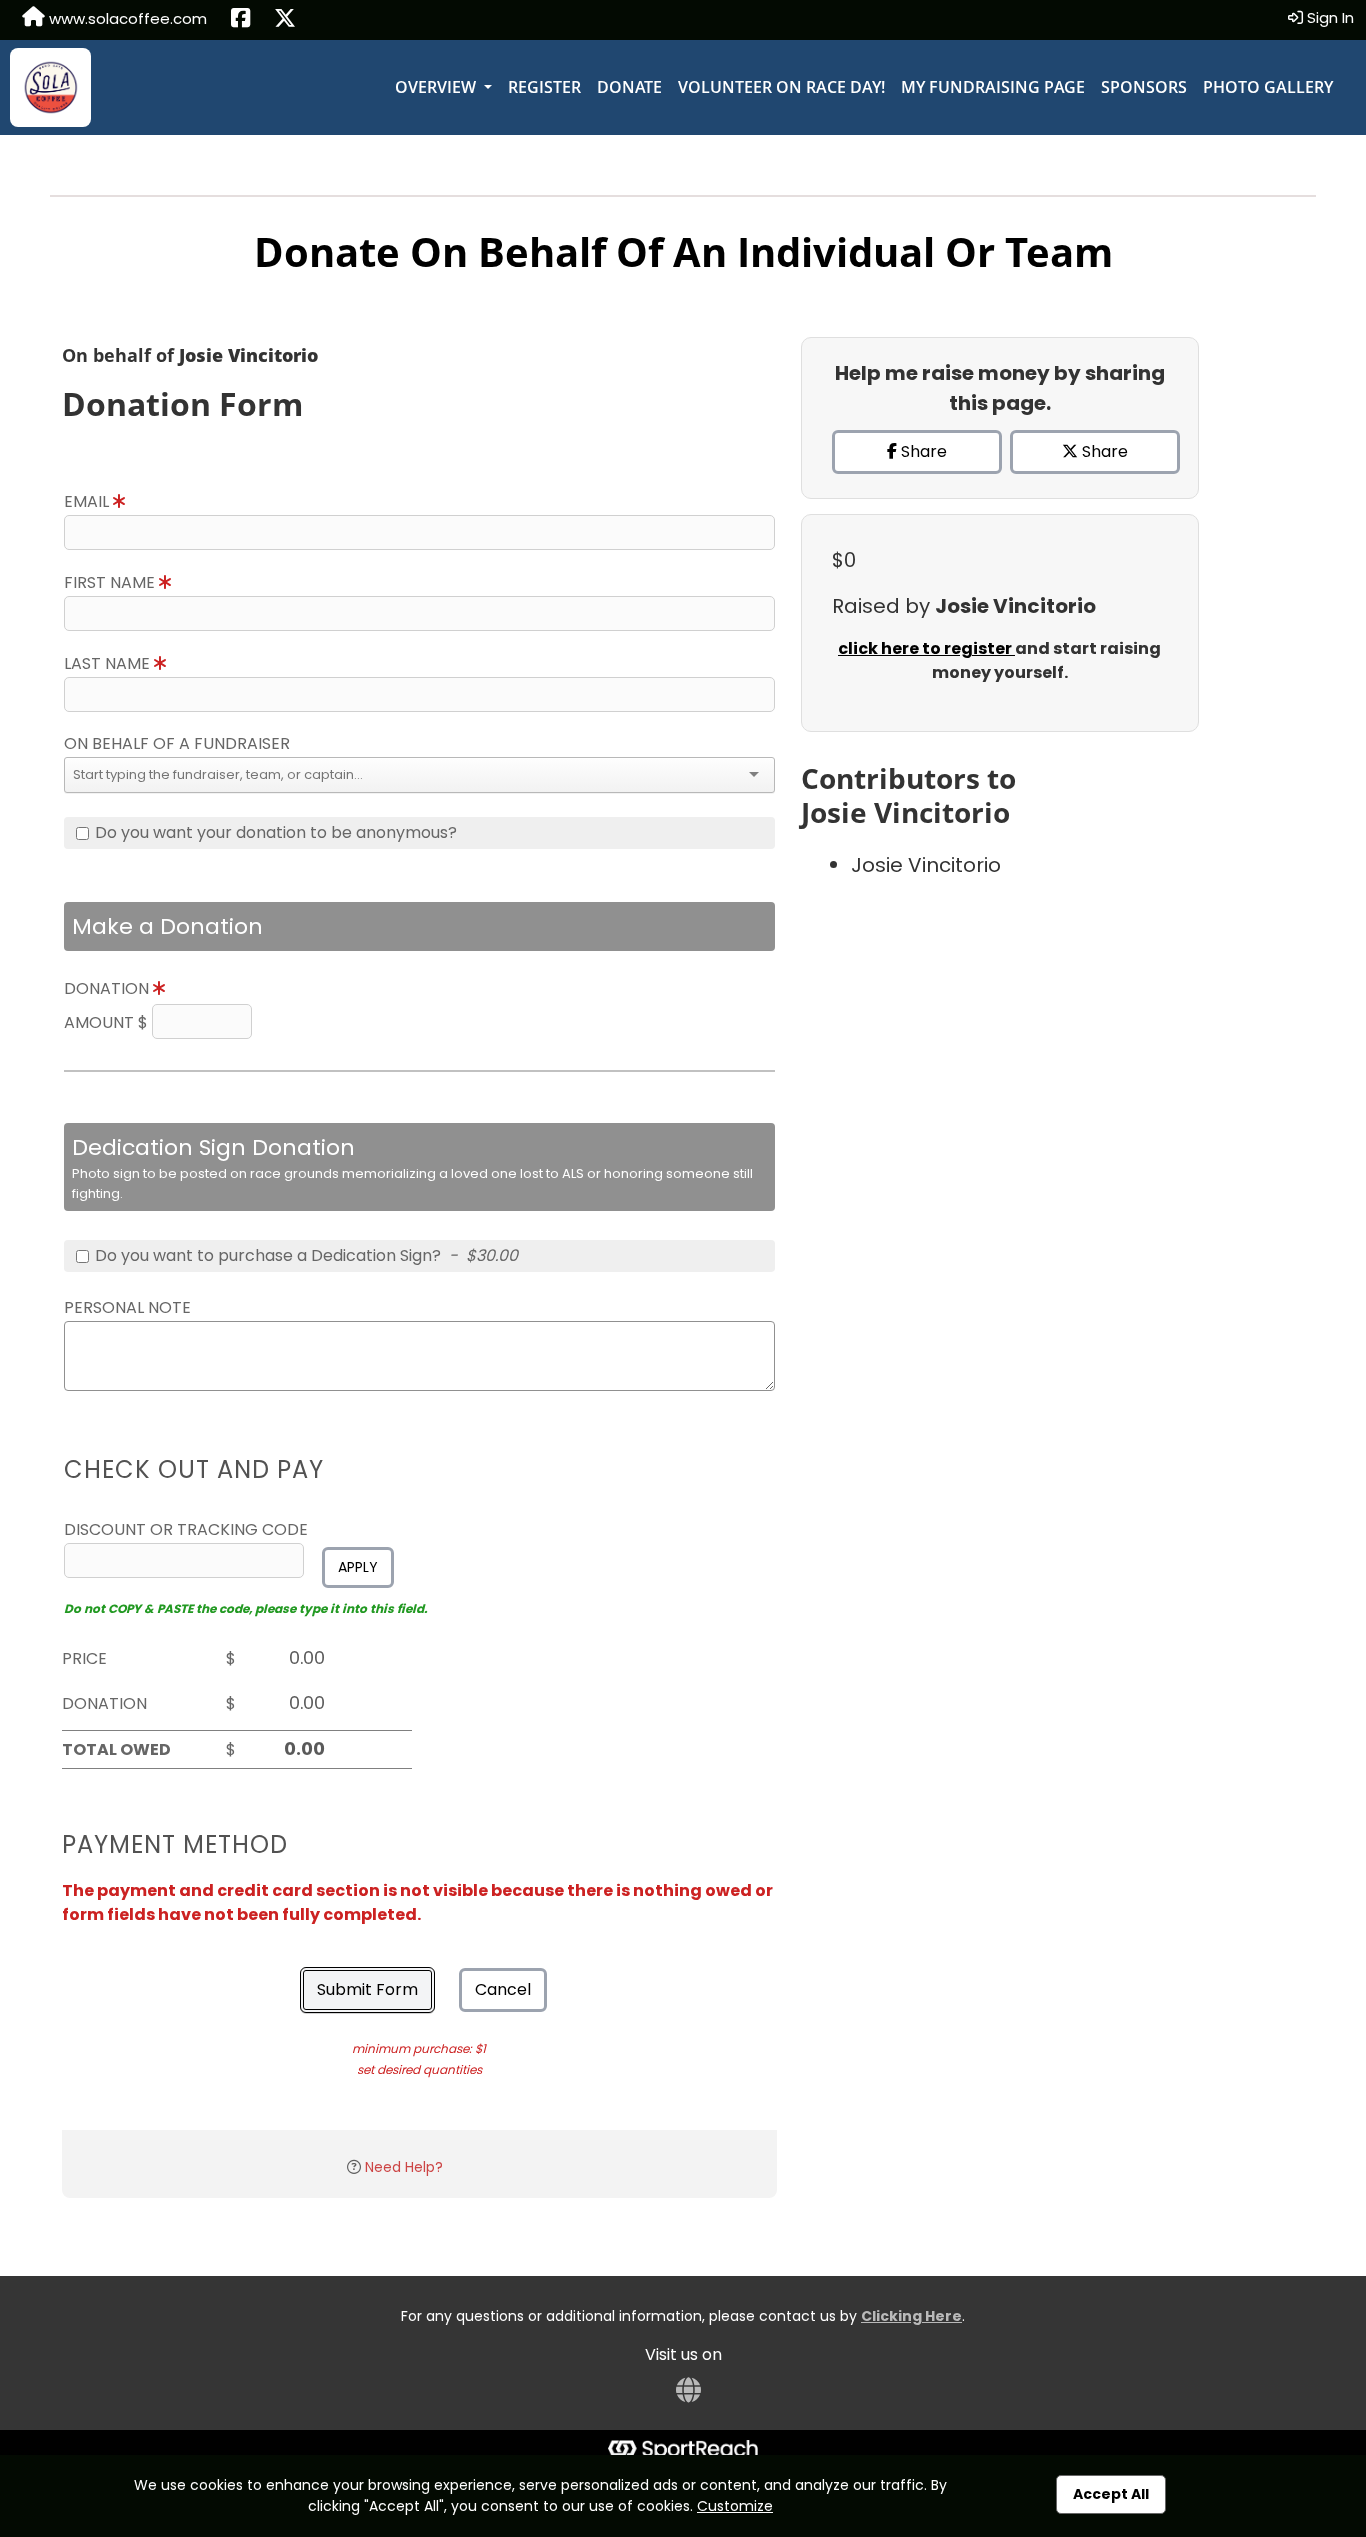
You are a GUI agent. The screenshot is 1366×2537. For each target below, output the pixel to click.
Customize (735, 2506)
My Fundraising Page (993, 87)
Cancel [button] (503, 1989)
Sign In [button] (1328, 17)
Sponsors (1144, 87)
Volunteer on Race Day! (781, 87)
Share (922, 451)
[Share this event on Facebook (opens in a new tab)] (240, 20)
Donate (629, 87)
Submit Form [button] (367, 1989)
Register (544, 87)
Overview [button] (437, 87)
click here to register (926, 648)
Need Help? (404, 2167)
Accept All (1111, 2494)
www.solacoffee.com (126, 18)
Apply (358, 1567)
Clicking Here (911, 2316)
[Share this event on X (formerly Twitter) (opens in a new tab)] (285, 20)
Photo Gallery (1268, 87)
